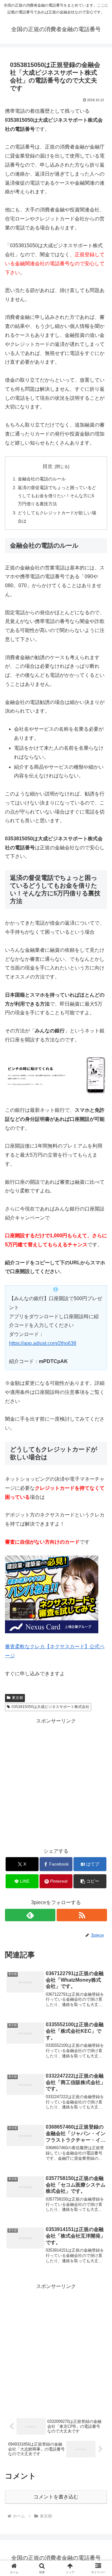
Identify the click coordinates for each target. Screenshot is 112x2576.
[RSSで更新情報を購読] (82, 1915)
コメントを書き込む (56, 2497)
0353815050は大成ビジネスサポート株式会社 (50, 1707)
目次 (48, 466)
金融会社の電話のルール (42, 479)
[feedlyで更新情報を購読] (30, 1915)
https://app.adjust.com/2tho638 (43, 1343)
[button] (90, 1881)
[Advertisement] (56, 1782)
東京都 (17, 1698)
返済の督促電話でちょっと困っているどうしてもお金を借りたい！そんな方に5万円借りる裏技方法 (57, 496)
